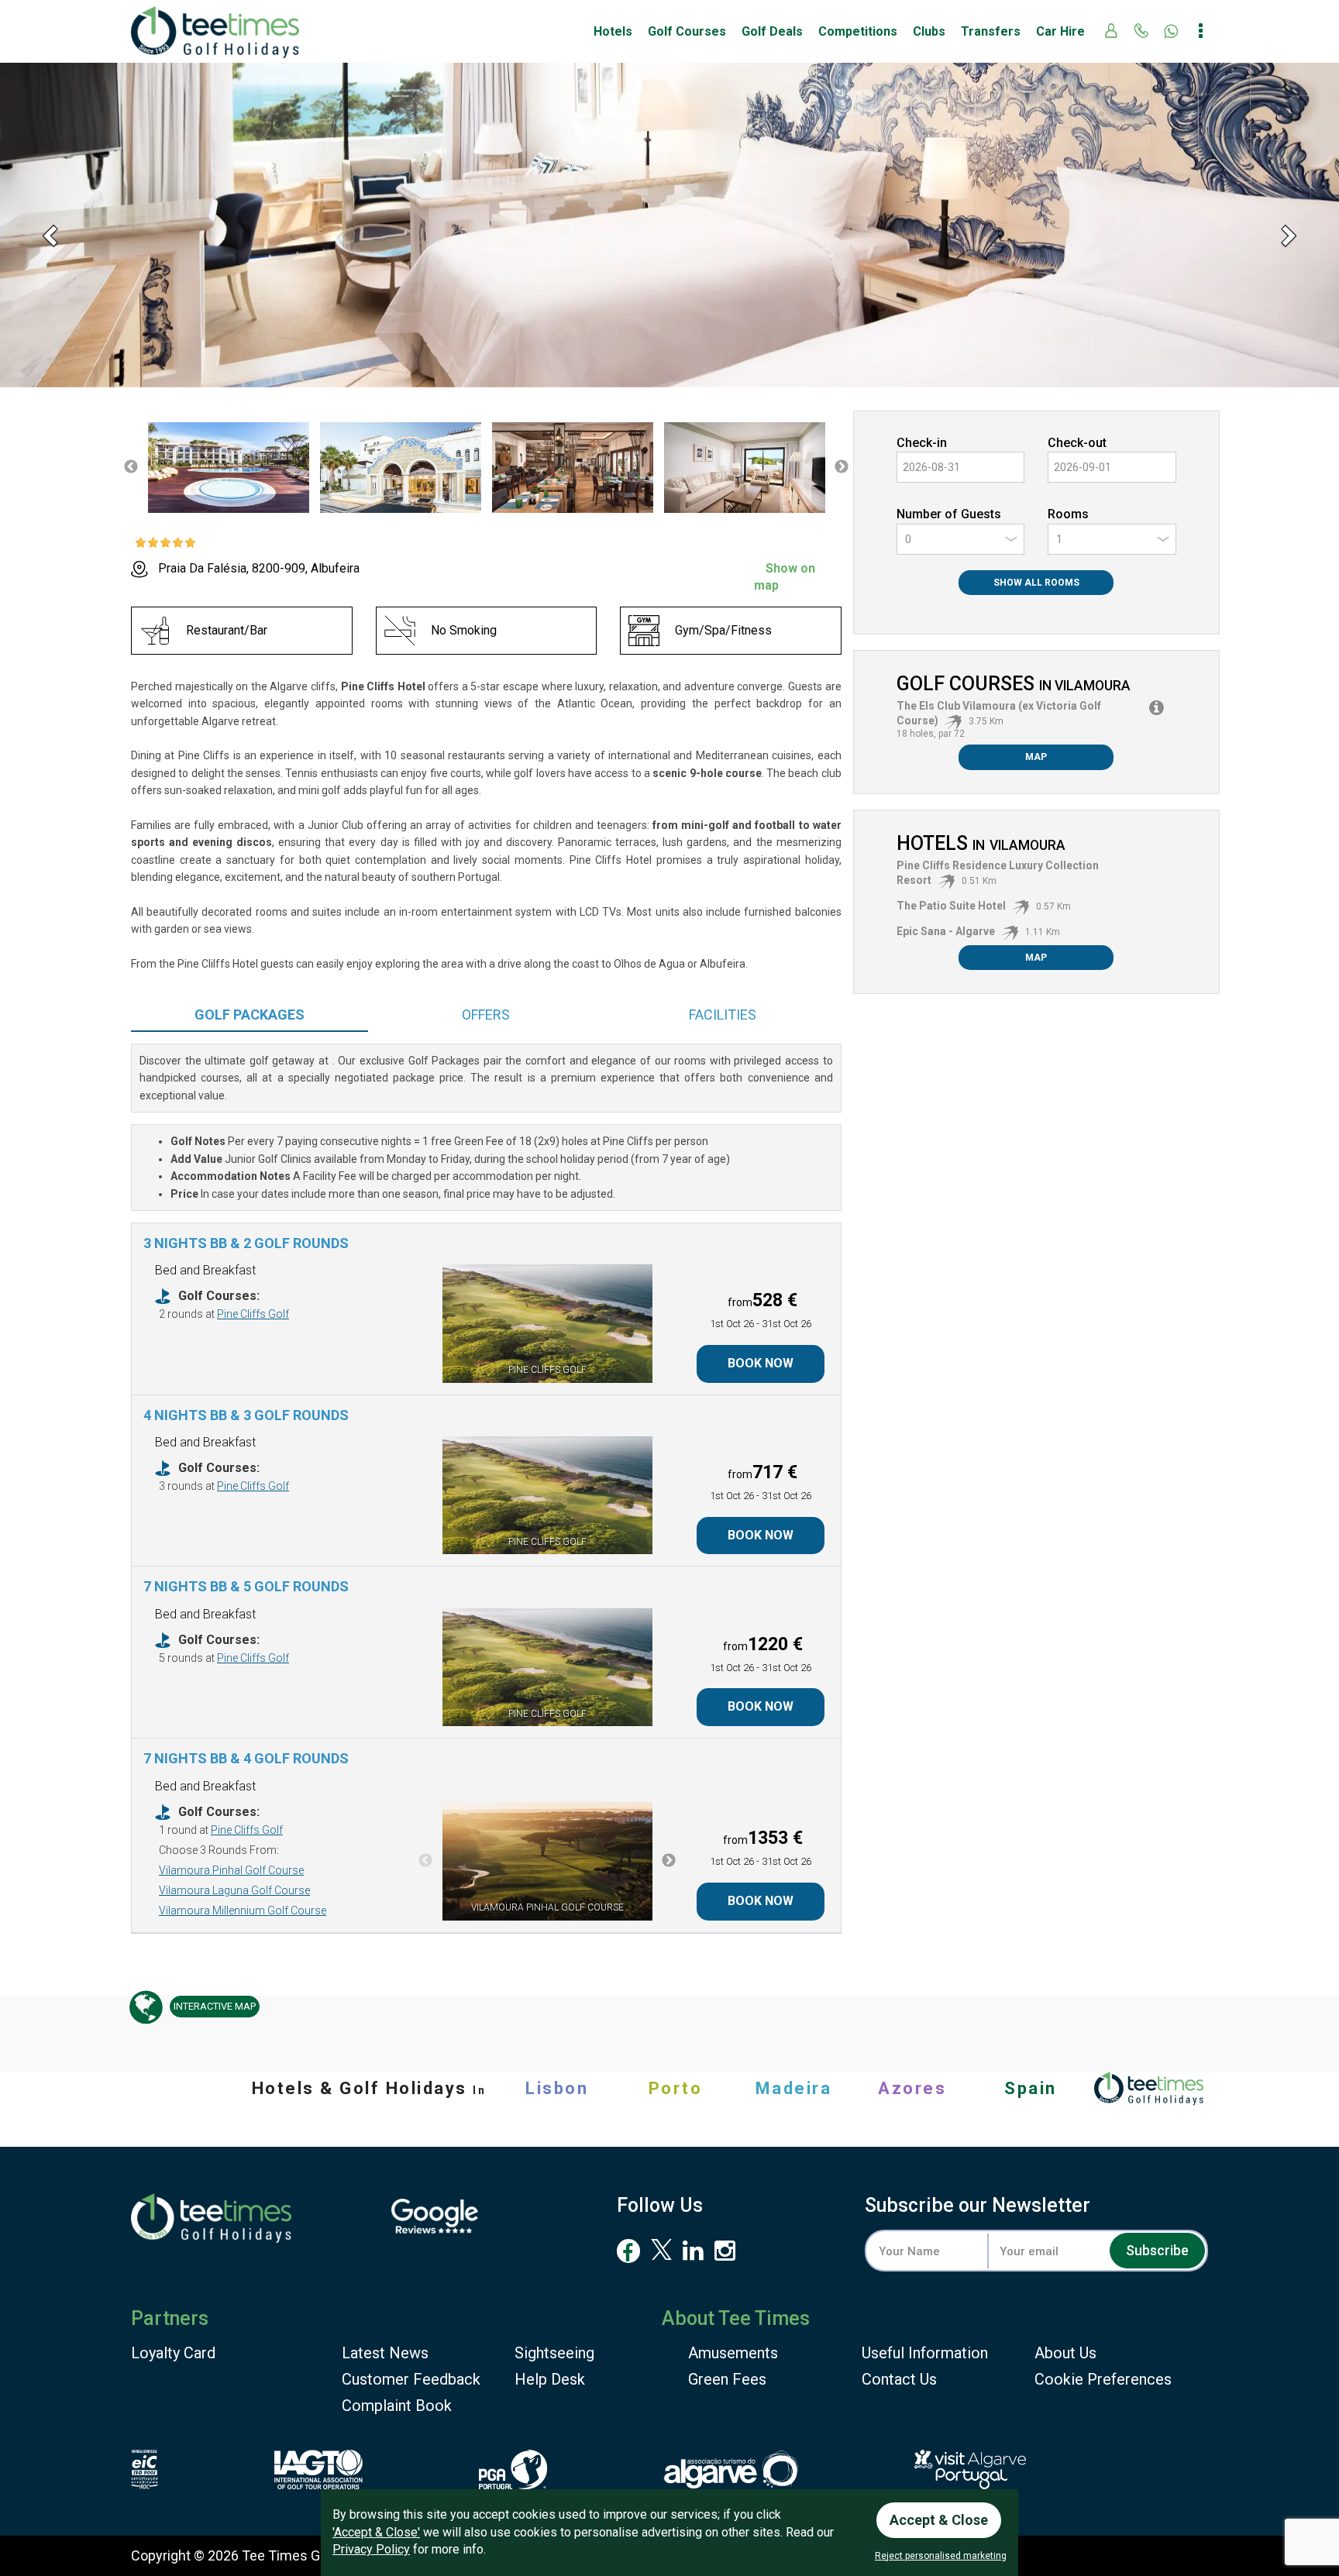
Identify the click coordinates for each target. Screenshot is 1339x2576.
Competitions (858, 31)
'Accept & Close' (376, 2532)
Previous (131, 467)
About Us (1065, 2353)
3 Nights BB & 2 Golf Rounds (246, 1243)
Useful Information (925, 2353)
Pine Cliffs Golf (253, 1314)
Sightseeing (554, 2353)
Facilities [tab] (723, 1015)
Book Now (761, 1363)
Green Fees (727, 2379)
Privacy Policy (371, 2549)
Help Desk (550, 2379)
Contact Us (899, 2379)
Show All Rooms (1036, 583)
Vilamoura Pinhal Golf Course (231, 1870)
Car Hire (1060, 31)
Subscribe (1157, 2250)
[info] (1157, 708)
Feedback (411, 2379)
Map (1036, 757)
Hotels (613, 31)
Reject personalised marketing (941, 2556)
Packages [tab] (250, 1015)
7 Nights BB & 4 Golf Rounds (246, 1758)
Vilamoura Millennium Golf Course (243, 1911)
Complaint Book (397, 2406)
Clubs (929, 31)
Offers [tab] (486, 1015)
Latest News (385, 2353)
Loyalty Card (173, 2353)
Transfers (991, 31)
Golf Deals (772, 31)
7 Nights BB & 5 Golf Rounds (246, 1586)
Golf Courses (687, 31)
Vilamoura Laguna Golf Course (234, 1890)
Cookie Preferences (1103, 2379)
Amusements (733, 2353)
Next (842, 467)
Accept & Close (939, 2520)
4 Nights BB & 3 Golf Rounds (246, 1415)
